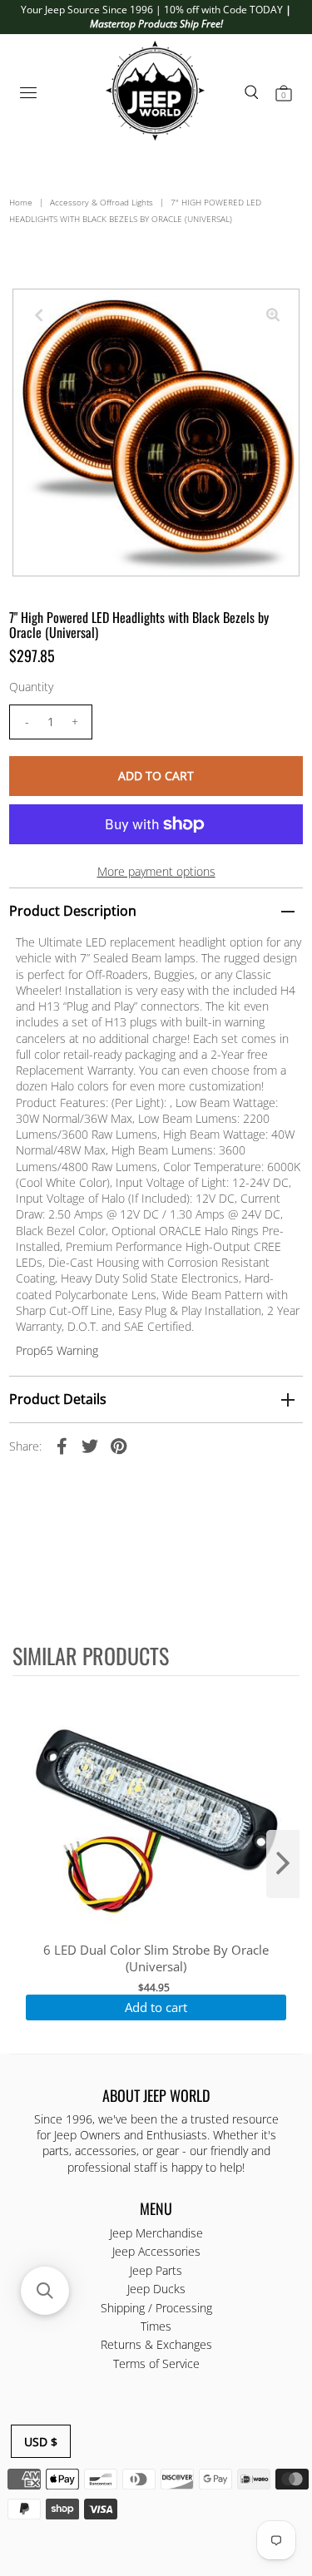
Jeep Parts (156, 2270)
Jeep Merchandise (156, 2233)
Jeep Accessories (156, 2251)
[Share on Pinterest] (118, 1446)
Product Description (73, 911)
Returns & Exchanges (156, 2344)
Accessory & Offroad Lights (102, 202)
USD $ (41, 2442)
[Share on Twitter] (90, 1446)
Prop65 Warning (57, 1350)
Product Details (58, 1399)
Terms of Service (156, 2363)
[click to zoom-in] (273, 315)
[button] (45, 2291)
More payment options (156, 871)
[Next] (80, 315)
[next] (283, 1864)
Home (21, 202)
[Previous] (39, 315)
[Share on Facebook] (62, 1446)
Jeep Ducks (156, 2289)
